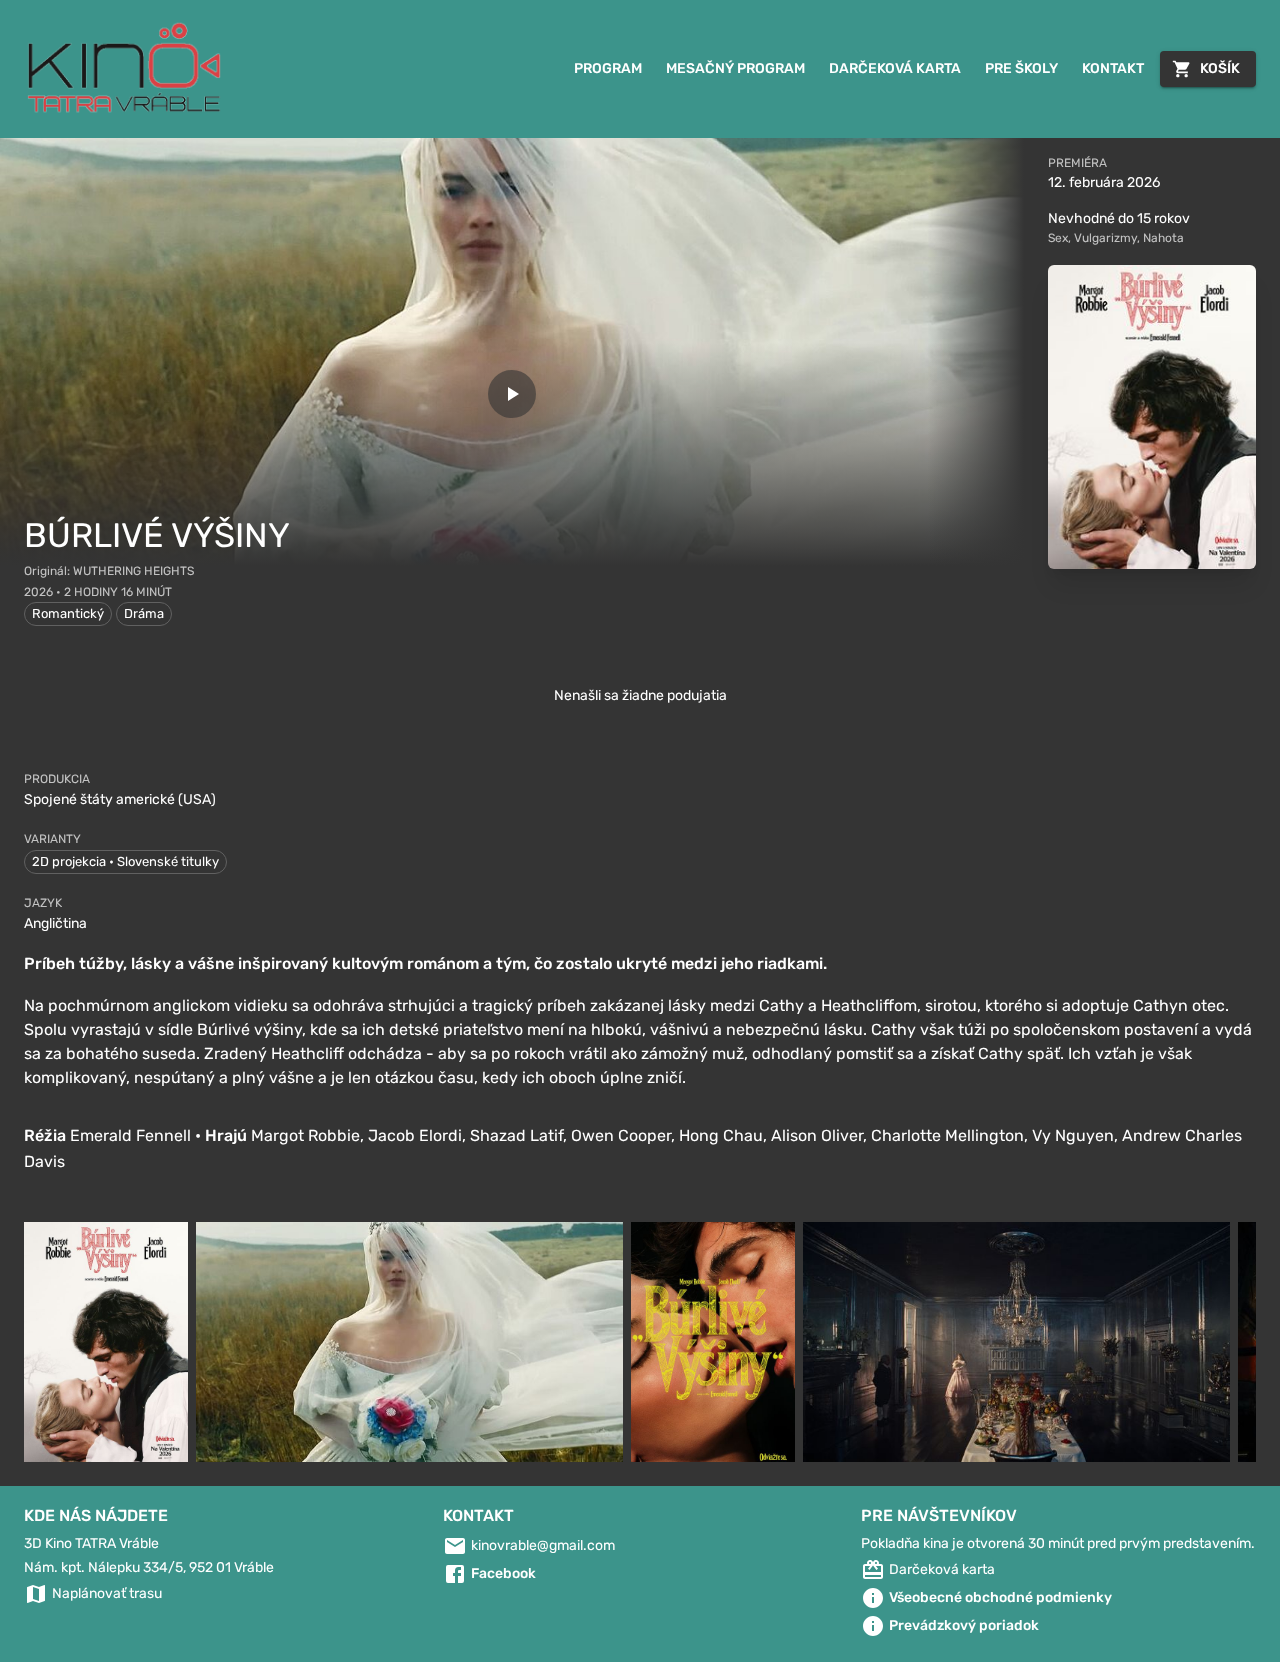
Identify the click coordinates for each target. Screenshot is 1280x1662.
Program (608, 68)
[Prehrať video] (512, 394)
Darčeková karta (895, 68)
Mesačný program (735, 68)
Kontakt (1113, 68)
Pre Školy (1021, 68)
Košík (1220, 68)
